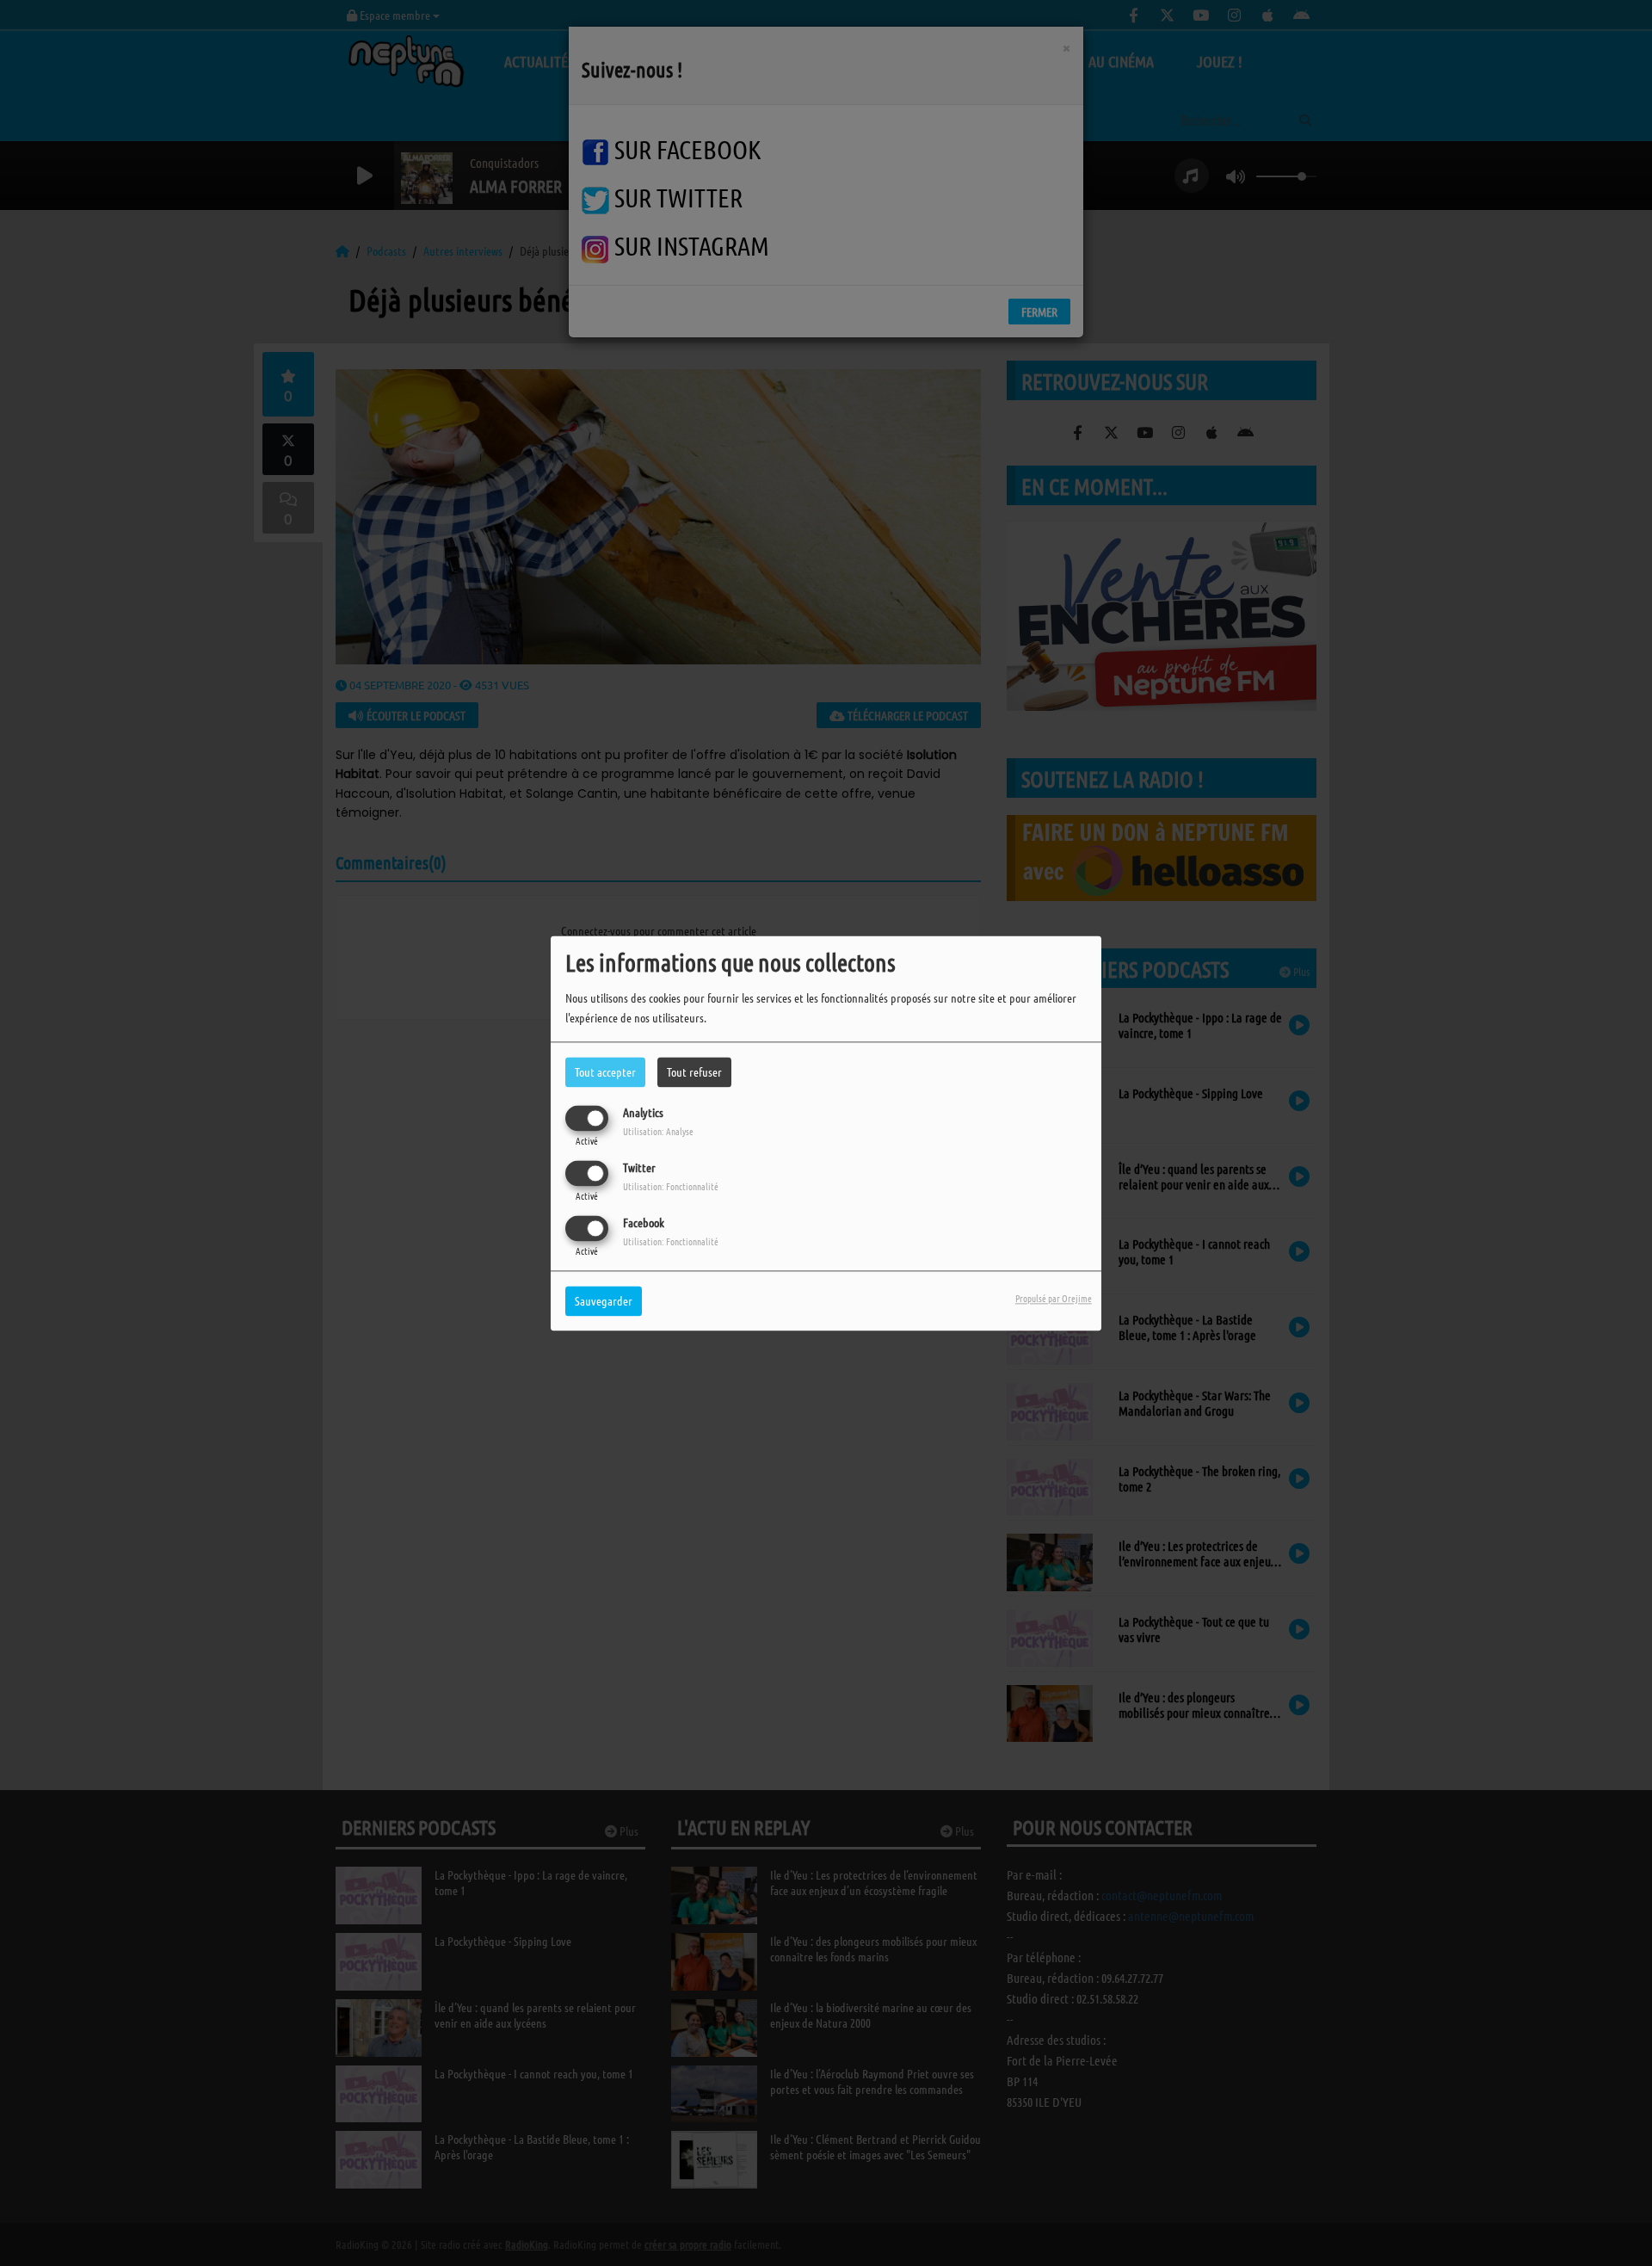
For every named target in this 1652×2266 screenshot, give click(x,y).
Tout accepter (605, 1071)
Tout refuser (694, 1071)
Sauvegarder (604, 1300)
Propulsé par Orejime (1054, 1298)
